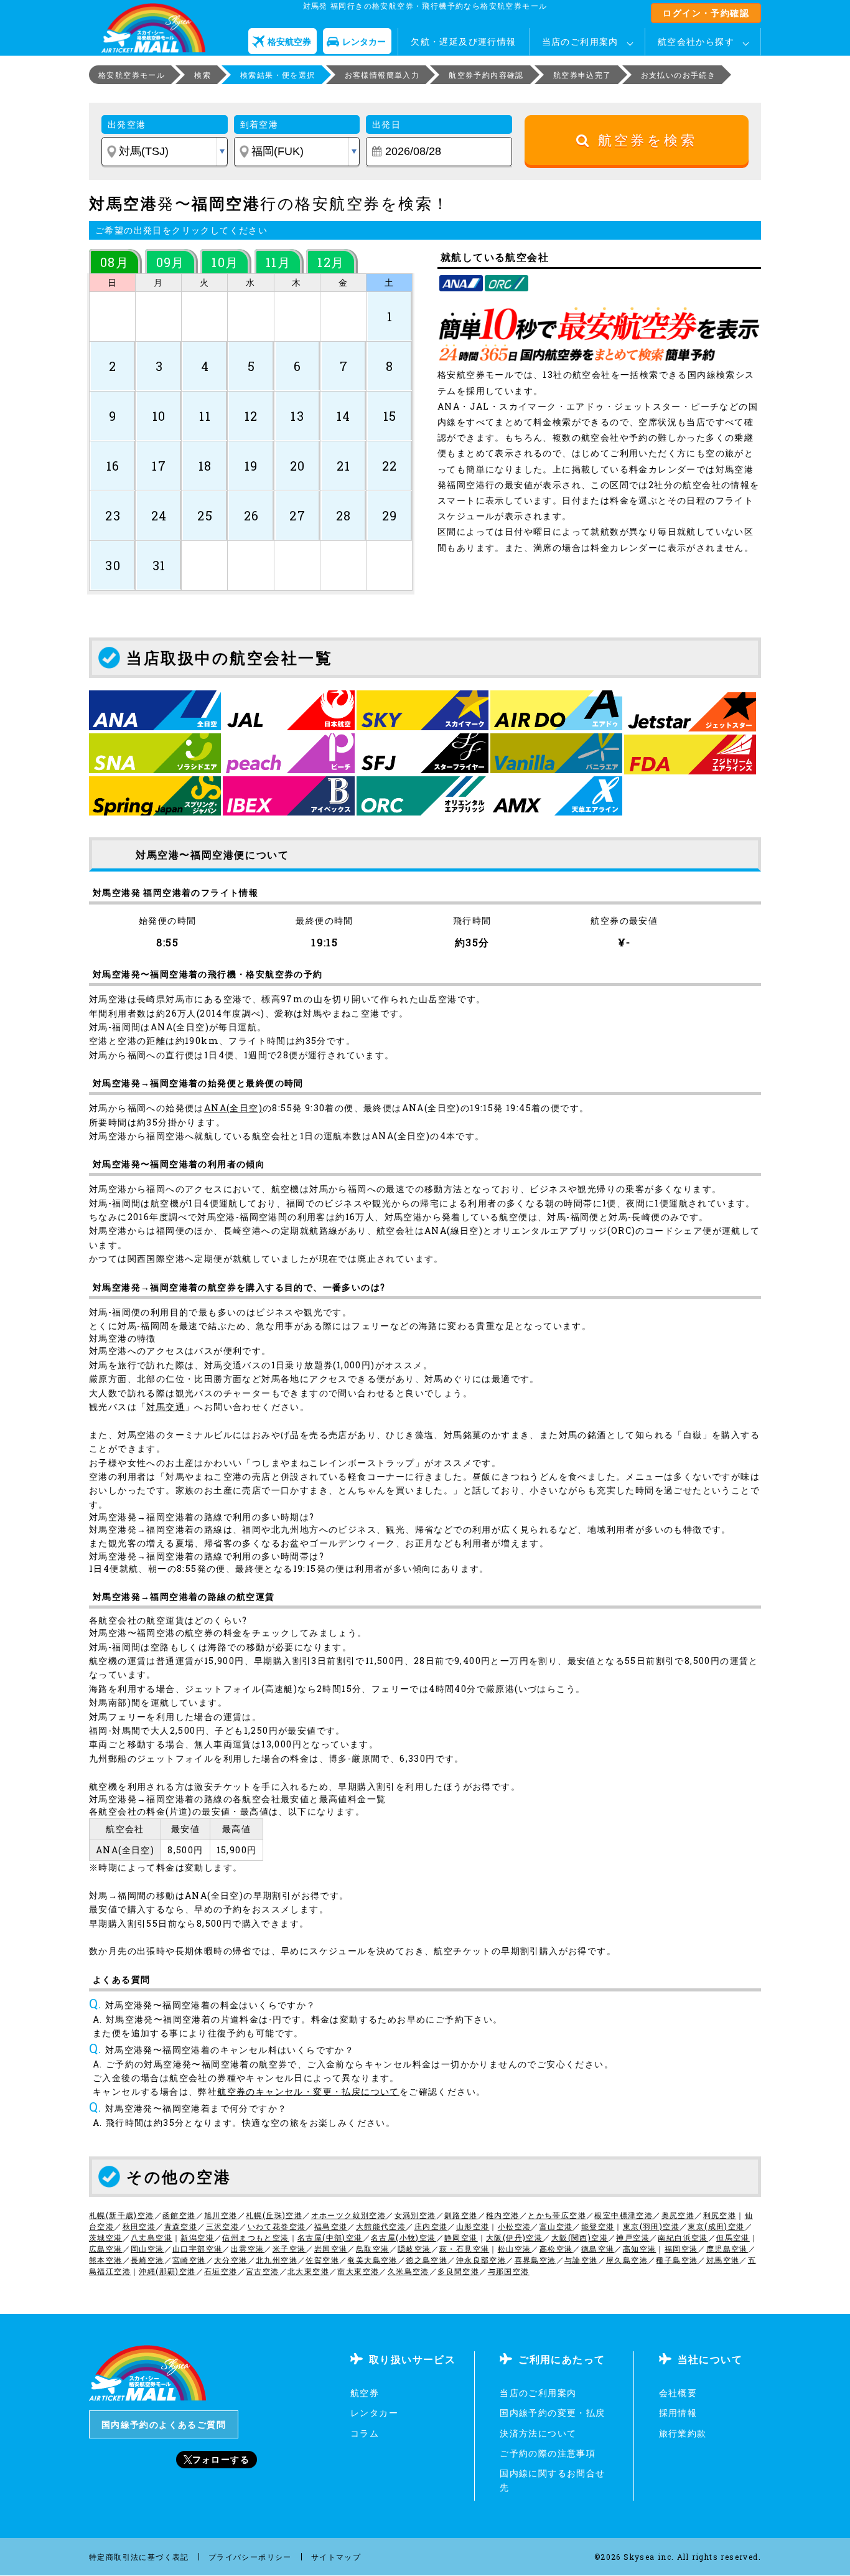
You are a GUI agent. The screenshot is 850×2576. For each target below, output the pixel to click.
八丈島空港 (152, 2237)
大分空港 (231, 2260)
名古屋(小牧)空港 (404, 2237)
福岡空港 (681, 2249)
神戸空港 (633, 2237)
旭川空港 (221, 2215)
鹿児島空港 (727, 2249)
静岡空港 (461, 2237)
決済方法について (538, 2433)
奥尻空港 (678, 2215)
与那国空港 (509, 2271)
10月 (225, 262)
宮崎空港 (189, 2260)
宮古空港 (263, 2271)
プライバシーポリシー (250, 2557)
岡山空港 (147, 2249)
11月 (278, 262)
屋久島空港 (627, 2260)
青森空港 (181, 2226)
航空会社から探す (696, 41)
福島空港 (331, 2226)
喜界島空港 (535, 2260)
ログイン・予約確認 (706, 13)
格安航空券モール (132, 75)
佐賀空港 (322, 2260)
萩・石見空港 (464, 2249)
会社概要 (678, 2393)
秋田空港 (139, 2226)
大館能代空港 (381, 2226)
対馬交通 (166, 1407)
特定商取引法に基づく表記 (139, 2557)
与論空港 (581, 2260)
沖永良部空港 (481, 2260)
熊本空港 (106, 2260)
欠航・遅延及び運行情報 (463, 41)
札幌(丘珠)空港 (274, 2215)
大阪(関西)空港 (580, 2237)
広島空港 (106, 2249)
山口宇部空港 (197, 2249)
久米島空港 (409, 2271)
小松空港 (515, 2226)
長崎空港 (147, 2260)
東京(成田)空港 (716, 2226)
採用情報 (678, 2413)
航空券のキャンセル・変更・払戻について (308, 2091)
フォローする (221, 2459)
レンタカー (374, 2413)
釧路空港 (461, 2215)
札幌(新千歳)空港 (122, 2215)
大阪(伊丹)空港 (514, 2237)
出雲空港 (248, 2249)
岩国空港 (331, 2249)
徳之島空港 (427, 2260)
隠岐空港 (414, 2249)
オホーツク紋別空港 (349, 2215)
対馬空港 (723, 2260)
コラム (365, 2433)
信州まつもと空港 (255, 2237)
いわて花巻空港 (277, 2226)
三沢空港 (223, 2226)
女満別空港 (415, 2215)
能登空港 (598, 2226)
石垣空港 (221, 2271)
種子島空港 (677, 2260)
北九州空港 (277, 2260)
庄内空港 (431, 2226)
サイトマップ (336, 2557)
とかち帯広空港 (557, 2215)
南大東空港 (358, 2271)
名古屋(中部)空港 (330, 2237)
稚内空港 (503, 2215)
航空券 (365, 2393)
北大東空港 (308, 2271)
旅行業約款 (683, 2433)
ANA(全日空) (233, 1108)
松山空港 (515, 2249)
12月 (331, 262)
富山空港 (556, 2226)
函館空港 (179, 2215)
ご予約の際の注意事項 (548, 2453)
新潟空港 (197, 2237)
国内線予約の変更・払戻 (552, 2413)
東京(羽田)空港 (651, 2226)
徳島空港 (598, 2249)
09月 (170, 262)
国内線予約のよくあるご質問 (164, 2424)
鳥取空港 (373, 2249)
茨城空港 (106, 2237)
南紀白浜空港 (683, 2237)
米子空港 (289, 2249)
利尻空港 (720, 2215)
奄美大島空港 (372, 2260)
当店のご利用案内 (580, 41)
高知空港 (640, 2249)
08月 (114, 262)
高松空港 (556, 2249)
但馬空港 (733, 2237)
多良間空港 (458, 2271)
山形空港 (473, 2226)
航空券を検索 (644, 140)
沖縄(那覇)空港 (167, 2271)
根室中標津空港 (623, 2215)
